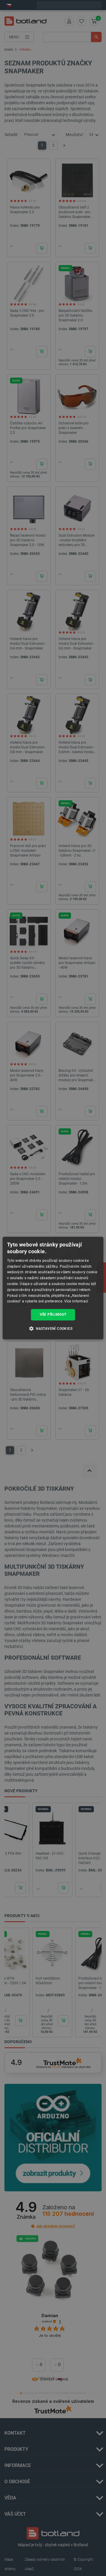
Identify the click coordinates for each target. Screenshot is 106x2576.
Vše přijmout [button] (53, 1315)
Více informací (76, 1302)
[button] (53, 1328)
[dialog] (53, 1288)
